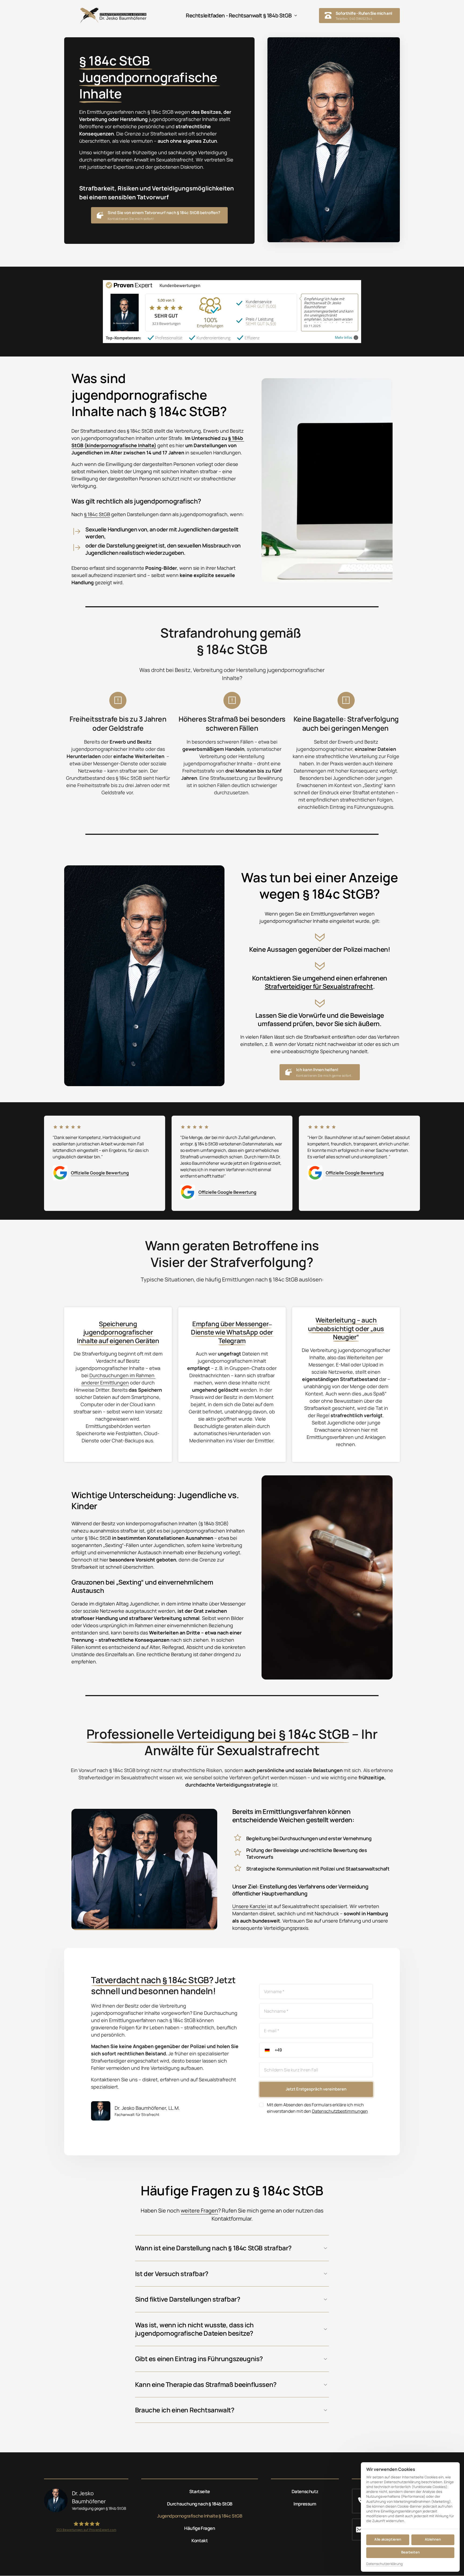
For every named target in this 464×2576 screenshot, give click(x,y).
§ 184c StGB (97, 514)
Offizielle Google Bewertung (100, 1173)
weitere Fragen (199, 2211)
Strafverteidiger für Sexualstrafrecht (319, 986)
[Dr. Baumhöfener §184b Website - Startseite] (113, 15)
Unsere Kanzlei (250, 1906)
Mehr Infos (344, 338)
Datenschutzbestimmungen (340, 2111)
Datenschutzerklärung (385, 2564)
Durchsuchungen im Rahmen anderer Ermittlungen (119, 1379)
